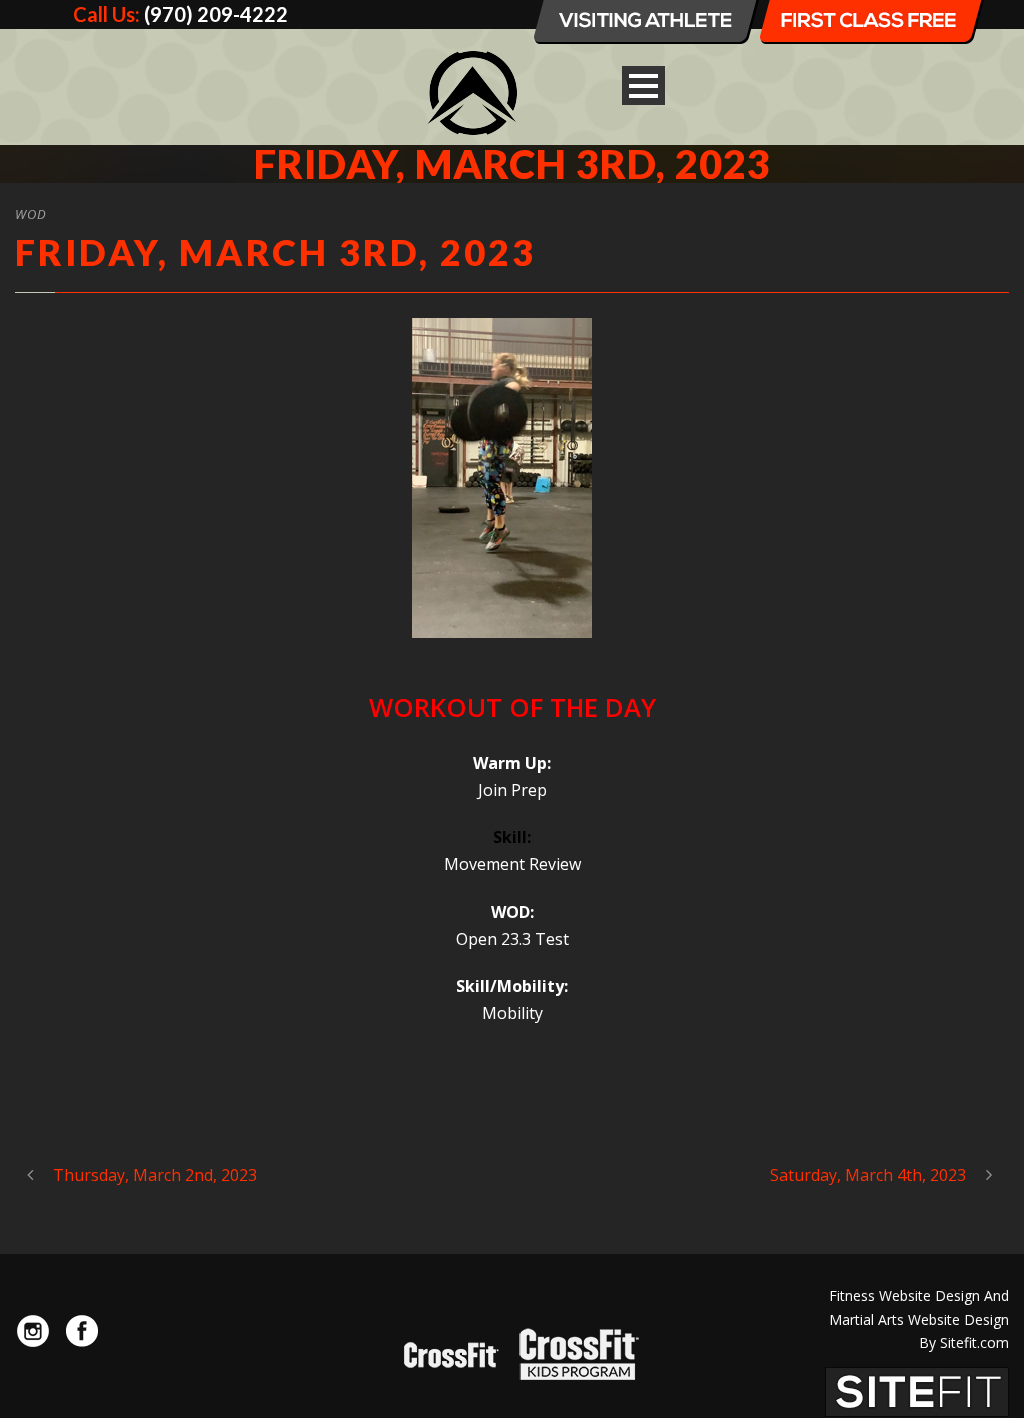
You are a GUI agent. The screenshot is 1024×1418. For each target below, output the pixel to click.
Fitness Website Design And (919, 1295)
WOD (31, 214)
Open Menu (643, 85)
